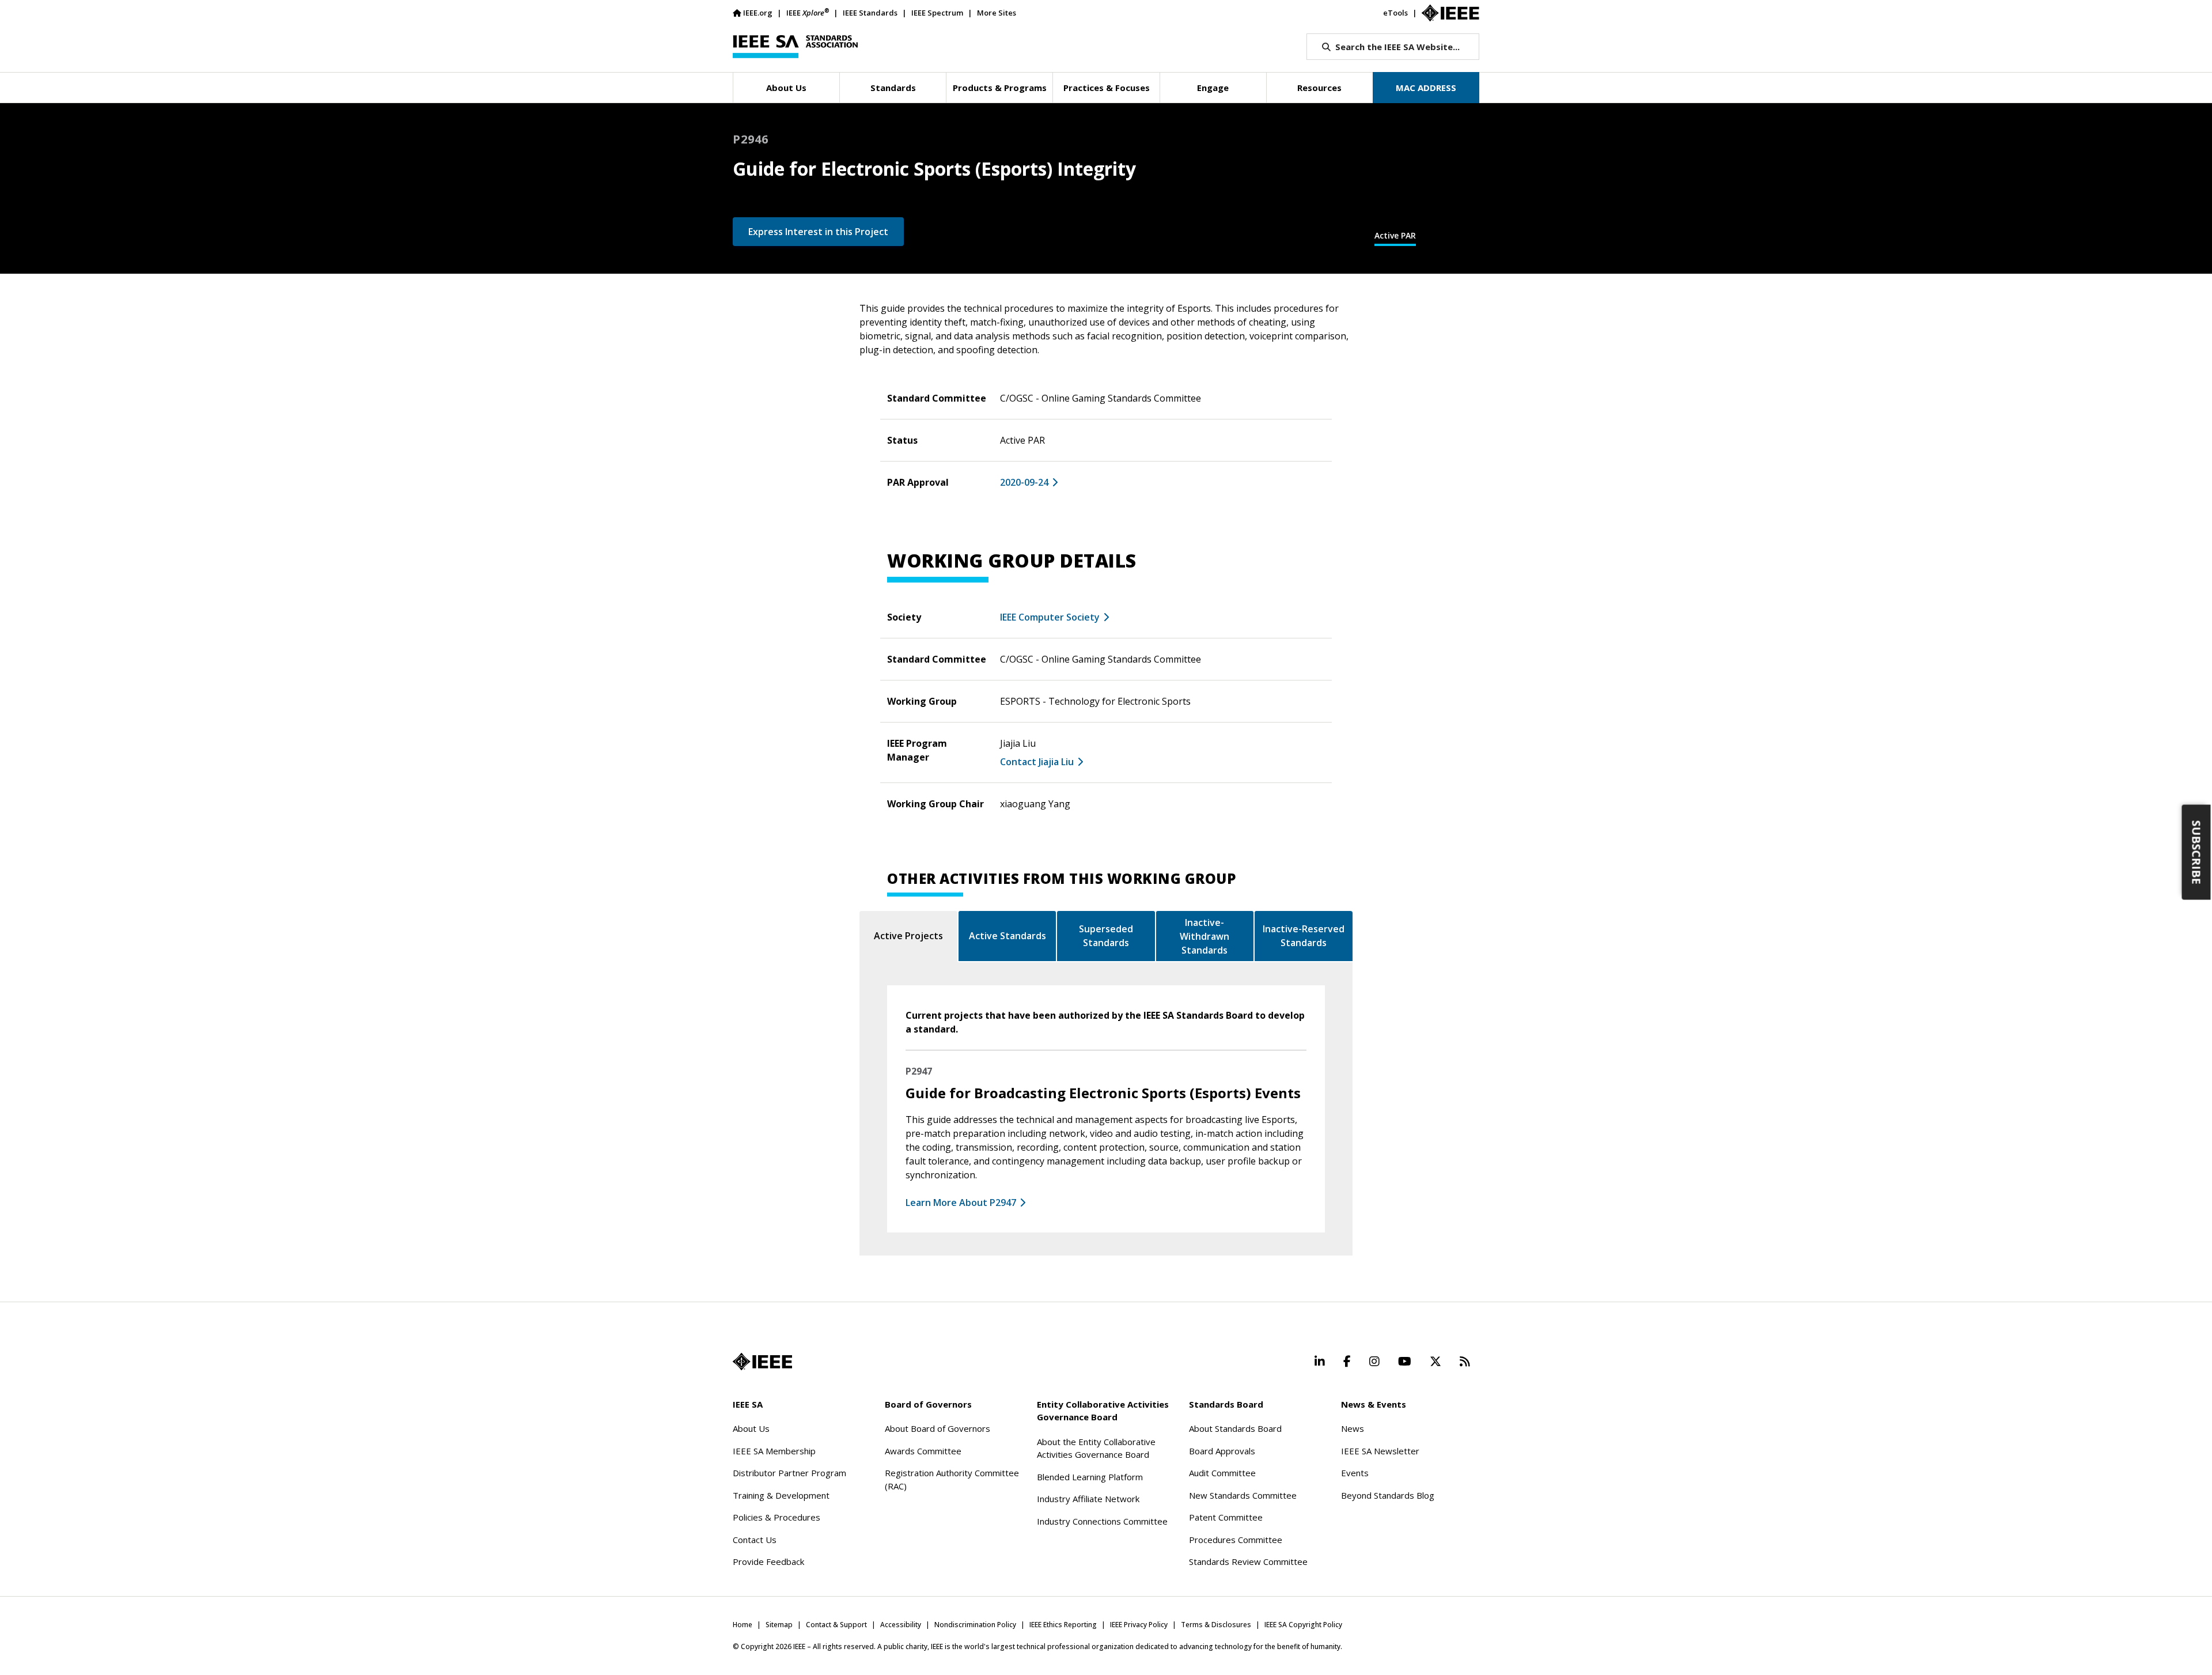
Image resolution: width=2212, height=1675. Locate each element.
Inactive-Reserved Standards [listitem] (1304, 936)
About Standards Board (1235, 1428)
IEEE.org (758, 13)
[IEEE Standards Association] (795, 47)
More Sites (997, 13)
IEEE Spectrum (937, 13)
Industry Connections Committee (1102, 1521)
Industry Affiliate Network (1088, 1499)
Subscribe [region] (2197, 852)
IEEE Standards (870, 13)
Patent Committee (1226, 1517)
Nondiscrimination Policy (975, 1625)
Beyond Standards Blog (1388, 1495)
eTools (1395, 13)
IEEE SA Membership (774, 1451)
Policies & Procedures (777, 1517)
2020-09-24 (1024, 482)
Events (1355, 1473)
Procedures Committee (1236, 1540)
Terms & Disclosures (1216, 1625)
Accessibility (901, 1625)
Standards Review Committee (1248, 1561)
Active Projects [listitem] (908, 936)
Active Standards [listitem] (1007, 936)
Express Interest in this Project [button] (818, 232)
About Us (751, 1428)
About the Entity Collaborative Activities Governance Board (1096, 1448)
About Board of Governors (938, 1428)
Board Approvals (1222, 1451)
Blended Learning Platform (1090, 1477)
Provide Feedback (768, 1561)
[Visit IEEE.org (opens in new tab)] (762, 1362)
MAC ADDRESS (1426, 88)
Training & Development (781, 1495)
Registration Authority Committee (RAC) (952, 1479)
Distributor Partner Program (789, 1473)
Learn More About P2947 (961, 1203)
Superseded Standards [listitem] (1106, 936)
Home (743, 1625)
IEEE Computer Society (1050, 617)
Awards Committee (923, 1451)
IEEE (808, 12)
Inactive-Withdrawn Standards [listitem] (1205, 936)
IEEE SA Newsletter (1380, 1451)
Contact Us (755, 1540)
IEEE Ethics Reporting (1063, 1625)
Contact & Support (836, 1625)
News (1353, 1428)
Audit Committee (1222, 1473)
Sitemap (779, 1625)
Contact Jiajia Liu (1037, 762)
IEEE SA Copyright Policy (1303, 1625)
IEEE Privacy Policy (1139, 1625)
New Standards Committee (1243, 1495)
